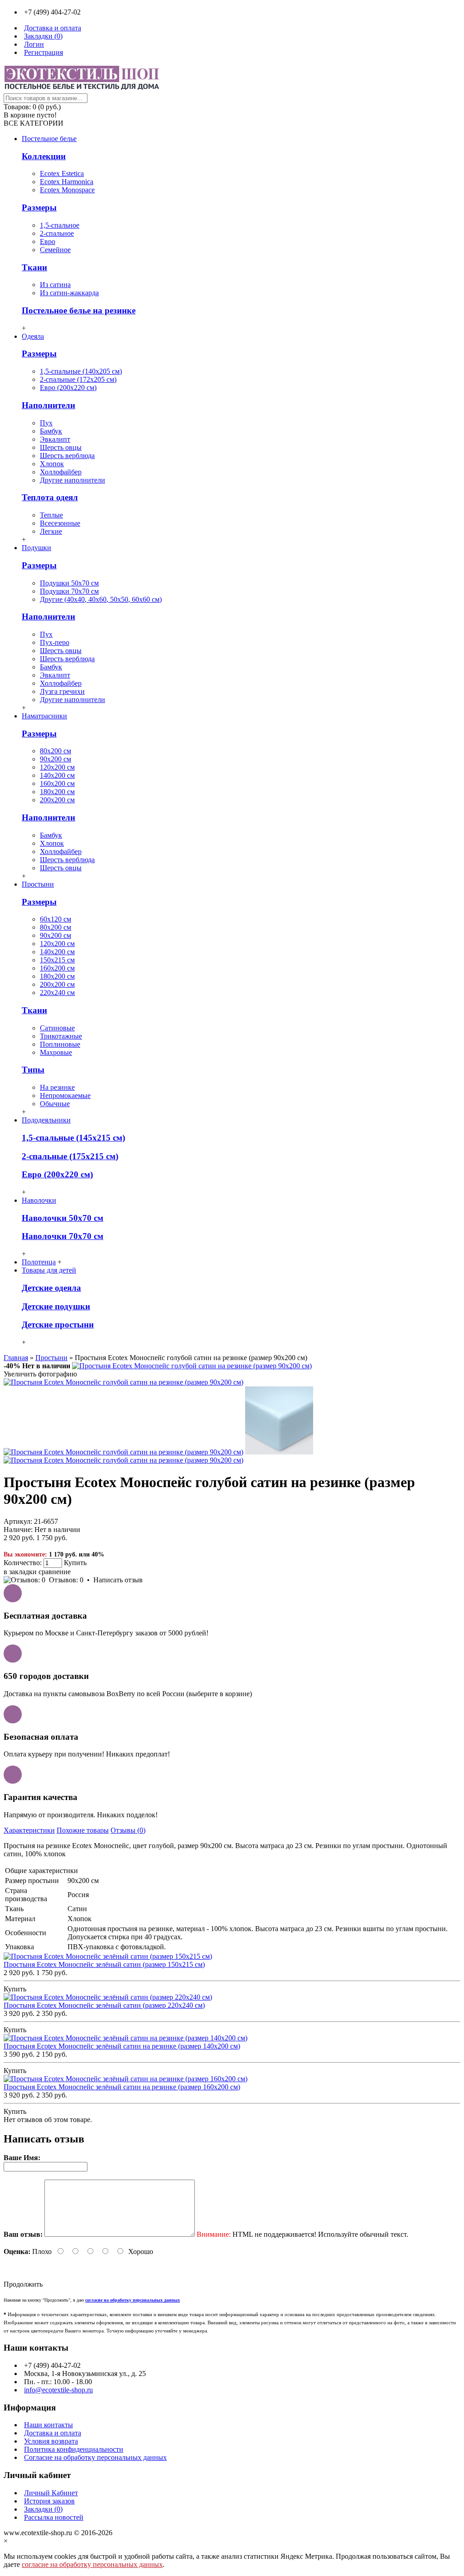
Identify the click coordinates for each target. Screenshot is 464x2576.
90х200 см (56, 759)
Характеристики (29, 1830)
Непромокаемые (65, 1095)
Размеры (39, 207)
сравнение (55, 1572)
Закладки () (43, 2509)
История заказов (49, 2501)
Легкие (51, 531)
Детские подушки (56, 1306)
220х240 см (57, 993)
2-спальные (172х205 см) (78, 379)
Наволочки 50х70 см (63, 1218)
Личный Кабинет (51, 2493)
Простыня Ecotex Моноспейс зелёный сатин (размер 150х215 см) (104, 1964)
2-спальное (57, 233)
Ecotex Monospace (67, 190)
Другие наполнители (72, 480)
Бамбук (51, 431)
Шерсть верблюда (67, 456)
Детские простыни (58, 1325)
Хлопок (52, 464)
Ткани (34, 267)
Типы (33, 1070)
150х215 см (57, 960)
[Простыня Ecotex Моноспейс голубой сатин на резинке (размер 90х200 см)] (192, 1366)
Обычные (55, 1104)
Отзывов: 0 (66, 1580)
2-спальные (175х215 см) (70, 1156)
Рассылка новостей (54, 2517)
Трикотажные (61, 1036)
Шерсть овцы (61, 447)
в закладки (20, 1572)
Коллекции (44, 156)
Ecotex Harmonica (67, 182)
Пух (46, 423)
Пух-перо (55, 642)
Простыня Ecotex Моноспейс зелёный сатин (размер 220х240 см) (104, 2005)
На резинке (57, 1087)
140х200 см (57, 775)
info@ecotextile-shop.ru (58, 2390)
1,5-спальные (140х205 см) (81, 371)
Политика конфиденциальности (74, 2449)
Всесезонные (60, 523)
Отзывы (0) (128, 1830)
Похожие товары (83, 1830)
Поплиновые (60, 1044)
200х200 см (57, 800)
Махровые (56, 1052)
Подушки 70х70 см (69, 591)
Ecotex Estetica (62, 173)
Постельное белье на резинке (79, 310)
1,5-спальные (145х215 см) (73, 1138)
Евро (48, 241)
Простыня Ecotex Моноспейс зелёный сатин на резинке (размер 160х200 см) (122, 2087)
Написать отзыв (118, 1580)
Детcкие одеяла (51, 1288)
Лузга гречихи (62, 691)
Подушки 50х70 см (69, 583)
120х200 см (57, 767)
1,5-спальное (60, 225)
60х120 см (56, 919)
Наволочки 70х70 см (63, 1236)
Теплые (51, 515)
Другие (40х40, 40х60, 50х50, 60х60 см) (101, 599)
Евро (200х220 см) (68, 388)
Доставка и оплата (53, 2433)
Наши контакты (48, 2425)
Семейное (55, 250)
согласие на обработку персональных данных (92, 2564)
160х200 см (57, 783)
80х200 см (56, 751)
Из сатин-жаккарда (69, 293)
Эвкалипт (55, 439)
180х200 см (57, 792)
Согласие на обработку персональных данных (95, 2457)
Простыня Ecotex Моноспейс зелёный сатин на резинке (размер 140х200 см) (122, 2046)
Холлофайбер (61, 472)
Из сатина (55, 285)
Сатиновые (57, 1028)
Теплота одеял (50, 497)
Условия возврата (51, 2441)
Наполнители (48, 405)
